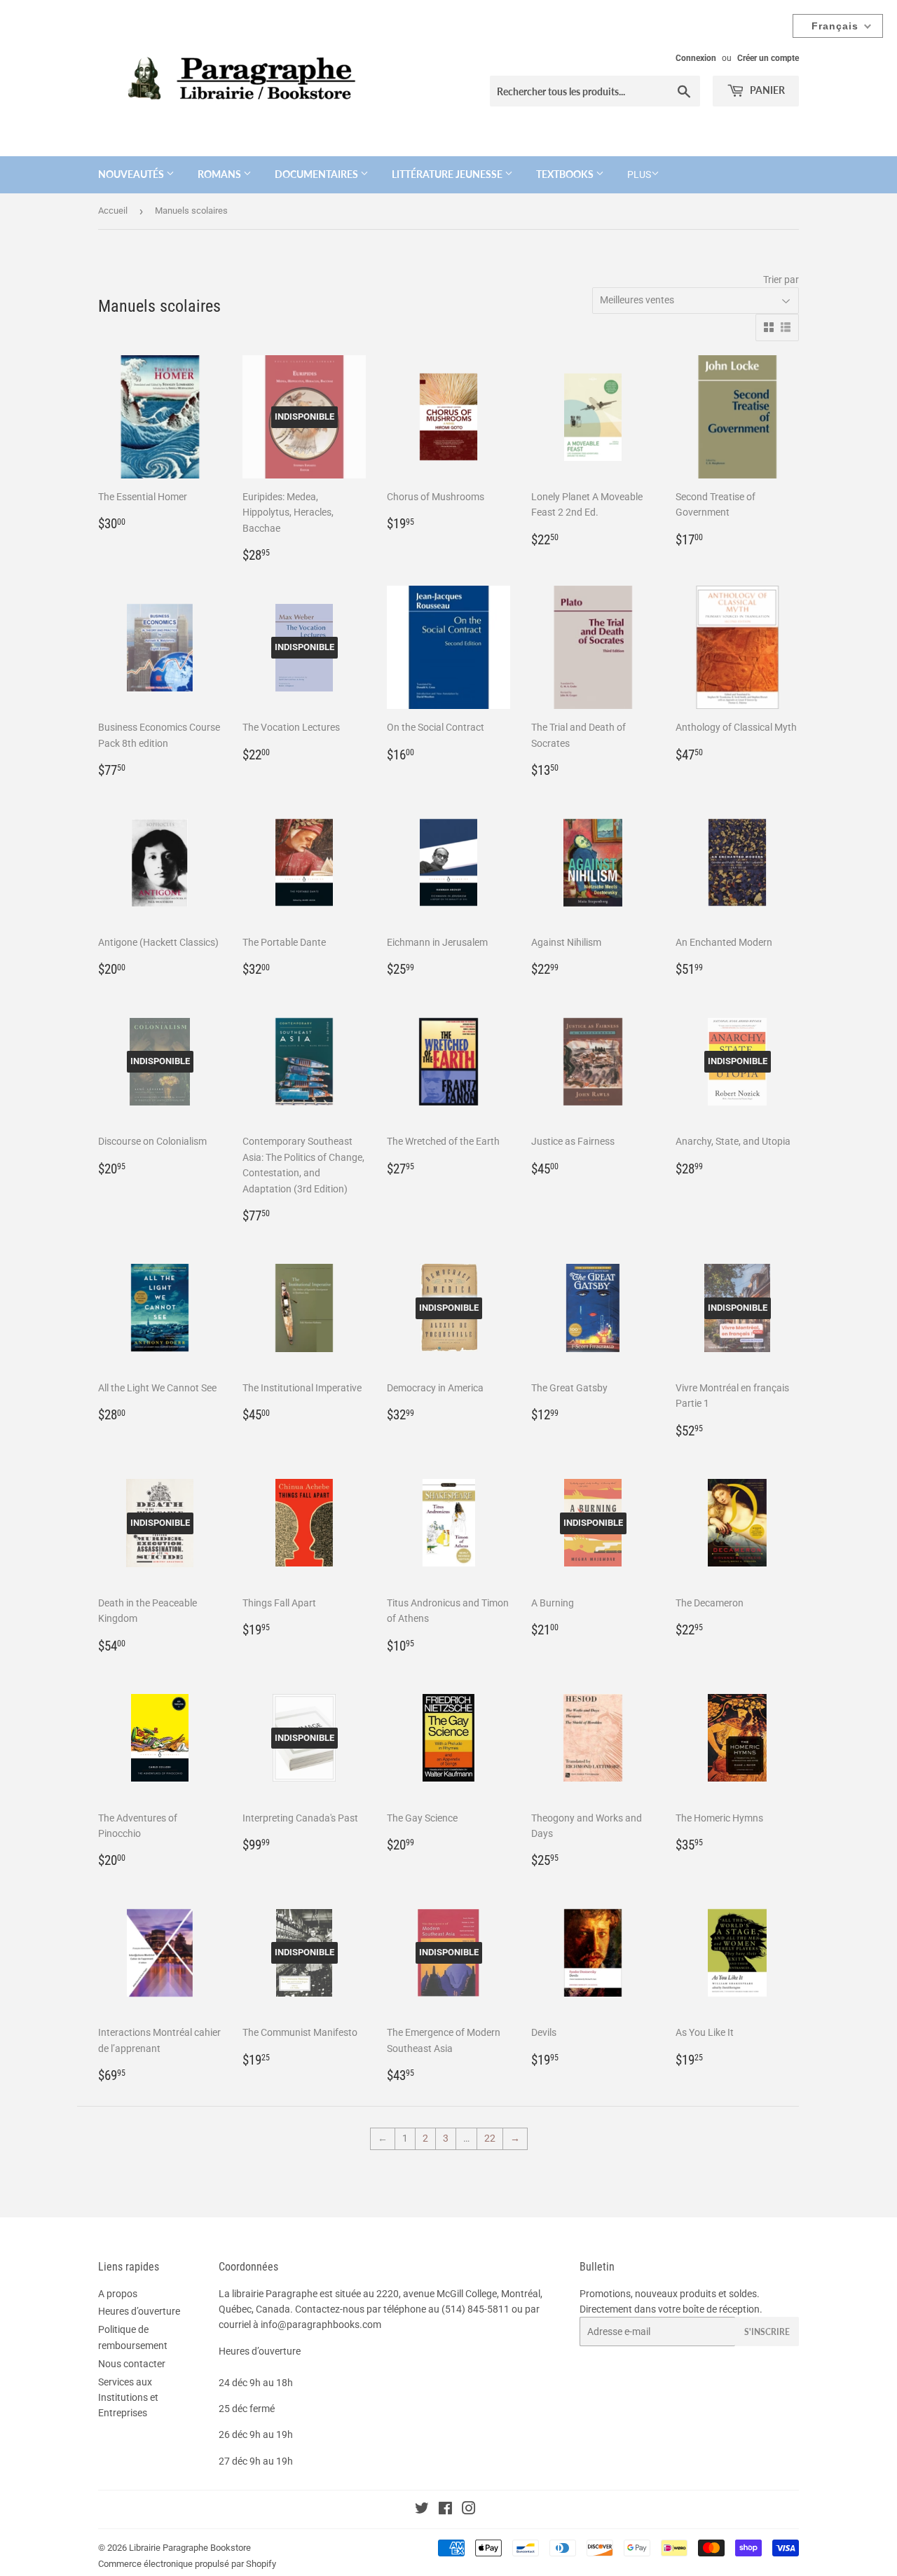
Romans (220, 174)
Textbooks (566, 174)
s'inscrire (767, 2332)
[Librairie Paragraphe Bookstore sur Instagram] (469, 2510)
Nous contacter (132, 2364)
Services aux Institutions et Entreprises (128, 2398)
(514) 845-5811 (475, 2309)
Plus (639, 174)
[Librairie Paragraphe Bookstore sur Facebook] (445, 2510)
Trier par (781, 280)
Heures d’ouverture (139, 2311)
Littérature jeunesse (448, 174)
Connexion (696, 58)
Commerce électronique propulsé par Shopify (187, 2564)
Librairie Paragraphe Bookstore (190, 2548)
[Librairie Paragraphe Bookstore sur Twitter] (422, 2510)
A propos (118, 2294)
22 (490, 2138)
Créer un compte (768, 58)
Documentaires (317, 174)
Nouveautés (132, 174)
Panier (766, 90)
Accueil (113, 211)
